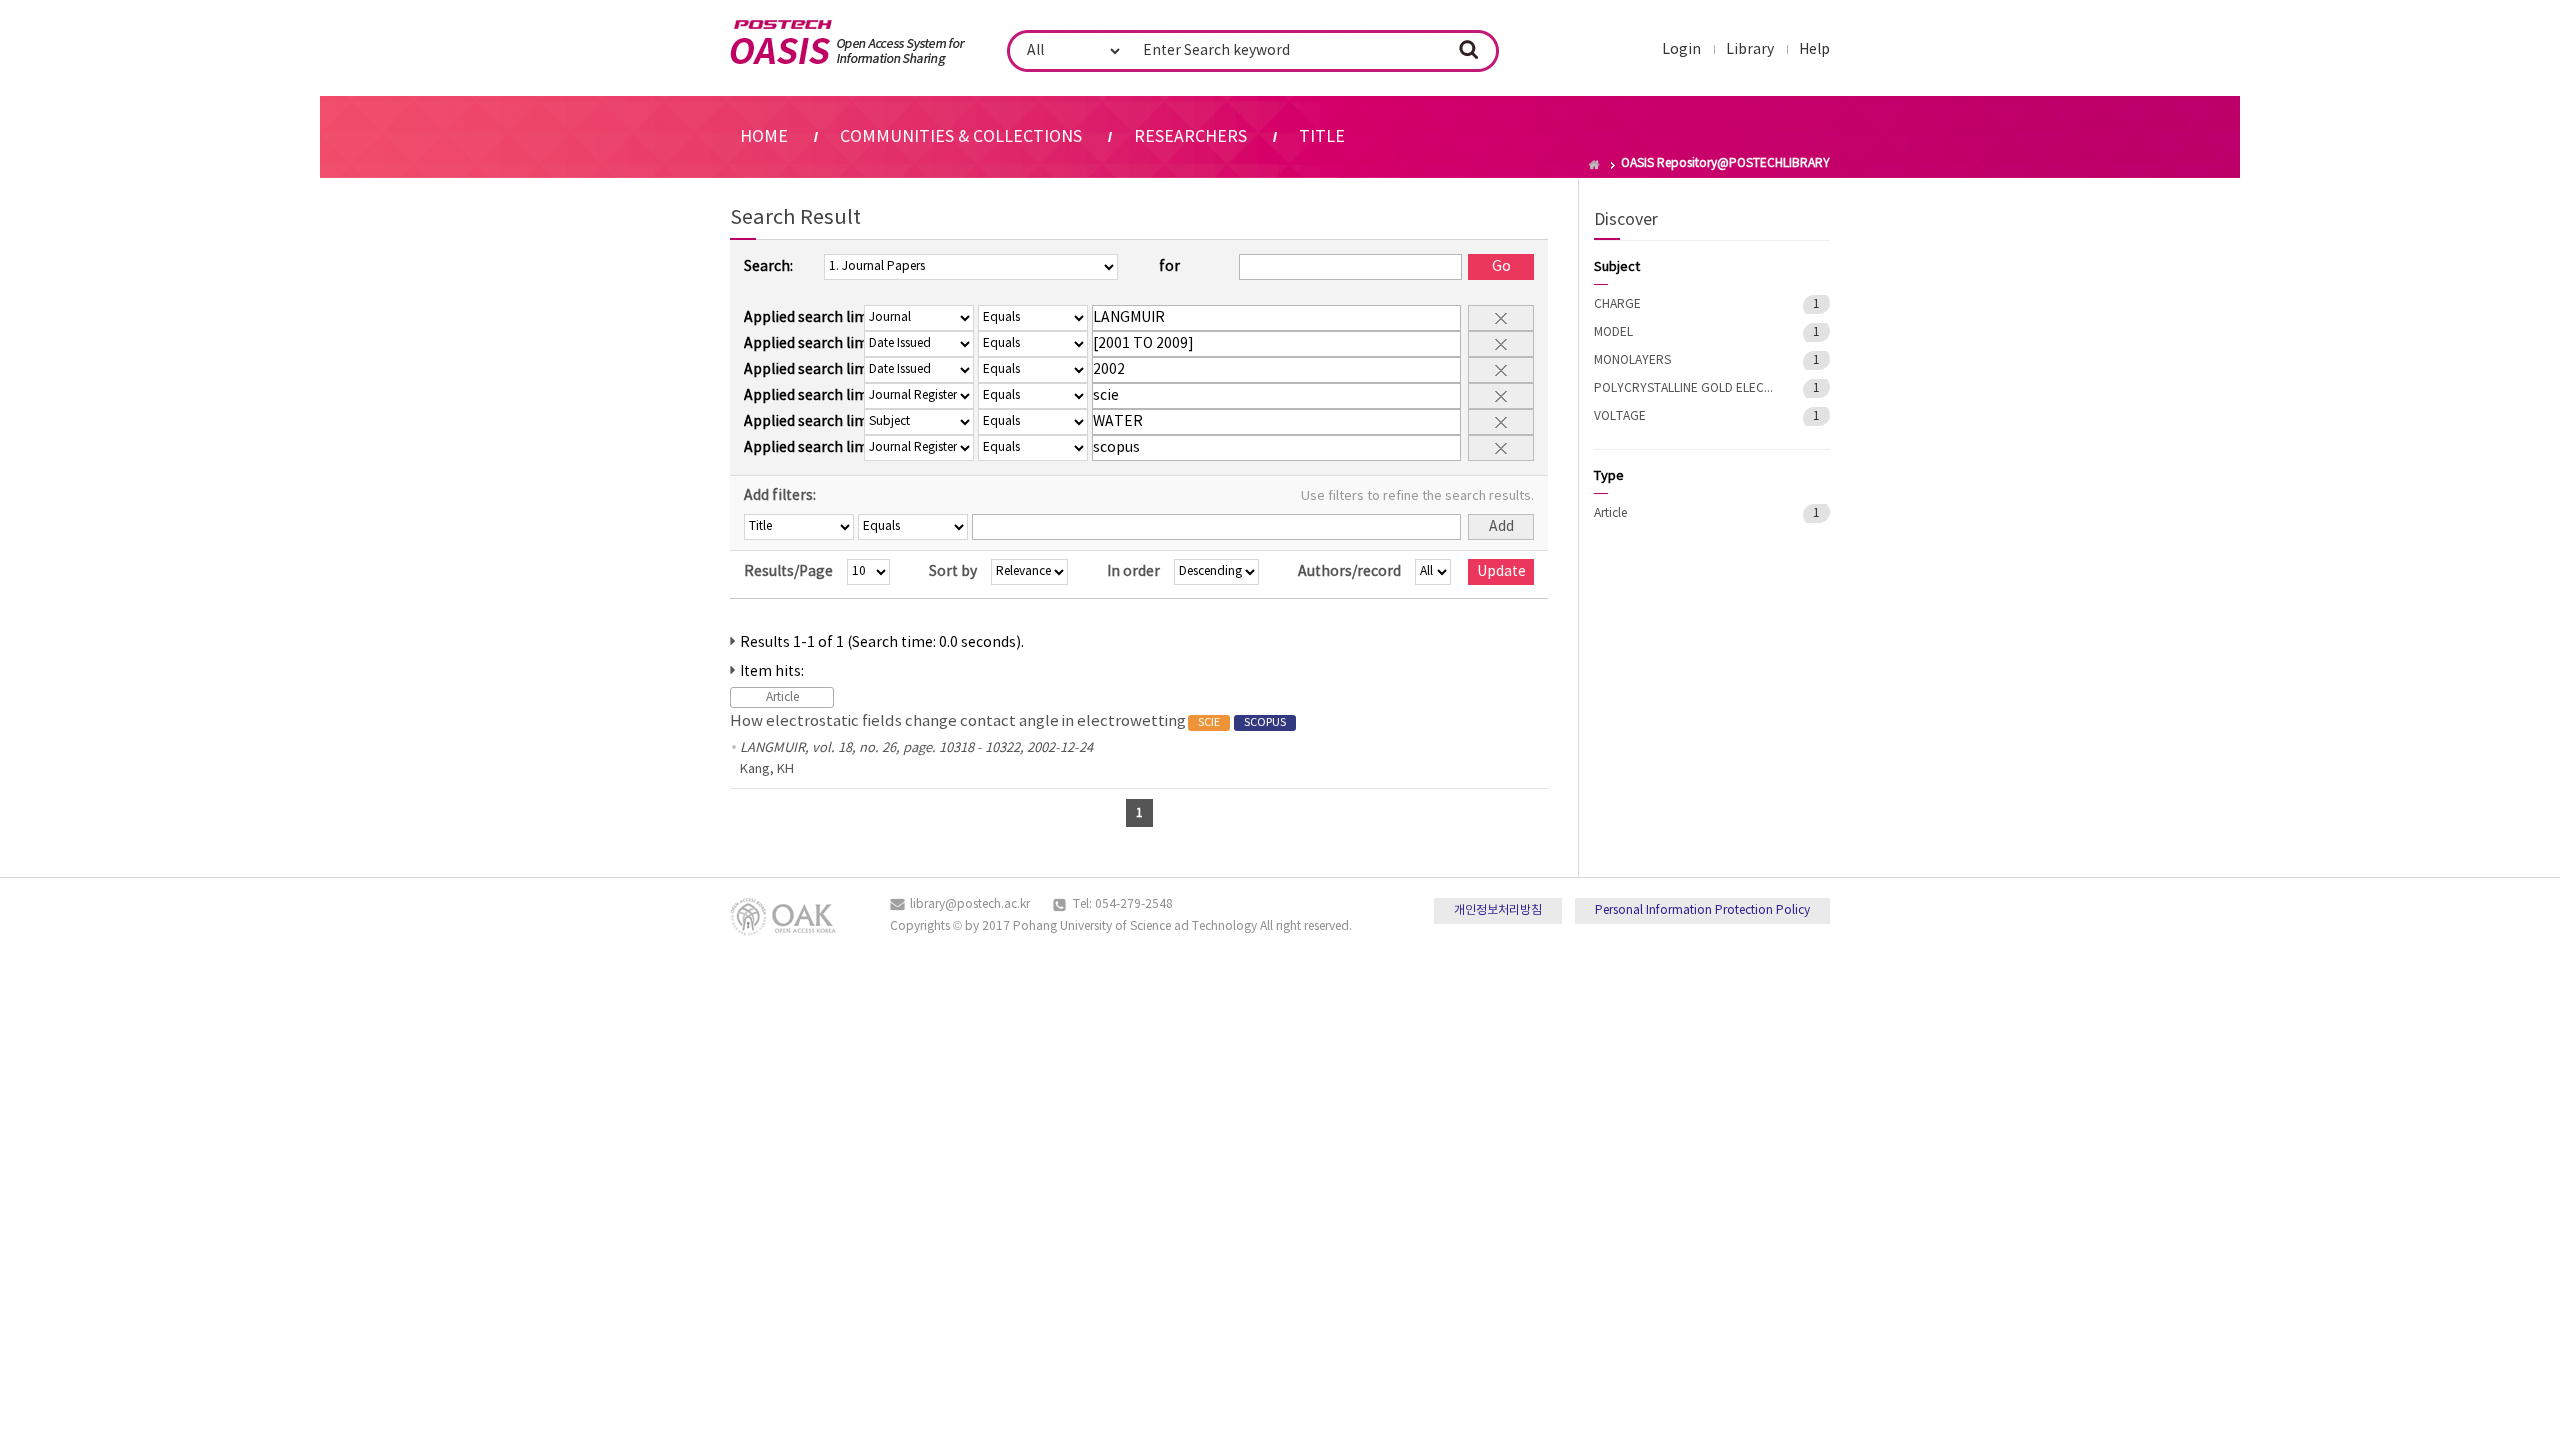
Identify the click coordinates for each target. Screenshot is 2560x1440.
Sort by (953, 572)
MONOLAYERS (1632, 360)
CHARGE (1617, 304)
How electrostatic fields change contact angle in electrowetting (1008, 721)
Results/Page (788, 572)
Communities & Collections (961, 137)
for (1169, 267)
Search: (768, 267)
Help (1814, 50)
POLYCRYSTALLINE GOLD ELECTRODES (1684, 388)
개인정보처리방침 (1498, 910)
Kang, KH (767, 769)
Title (1322, 137)
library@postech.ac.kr (970, 904)
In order (1133, 572)
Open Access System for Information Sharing (847, 43)
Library (1750, 50)
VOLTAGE (1620, 416)
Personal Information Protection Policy (1702, 910)
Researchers (1190, 137)
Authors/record (1349, 572)
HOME (764, 137)
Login (1681, 50)
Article (1610, 513)
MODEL (1613, 332)
